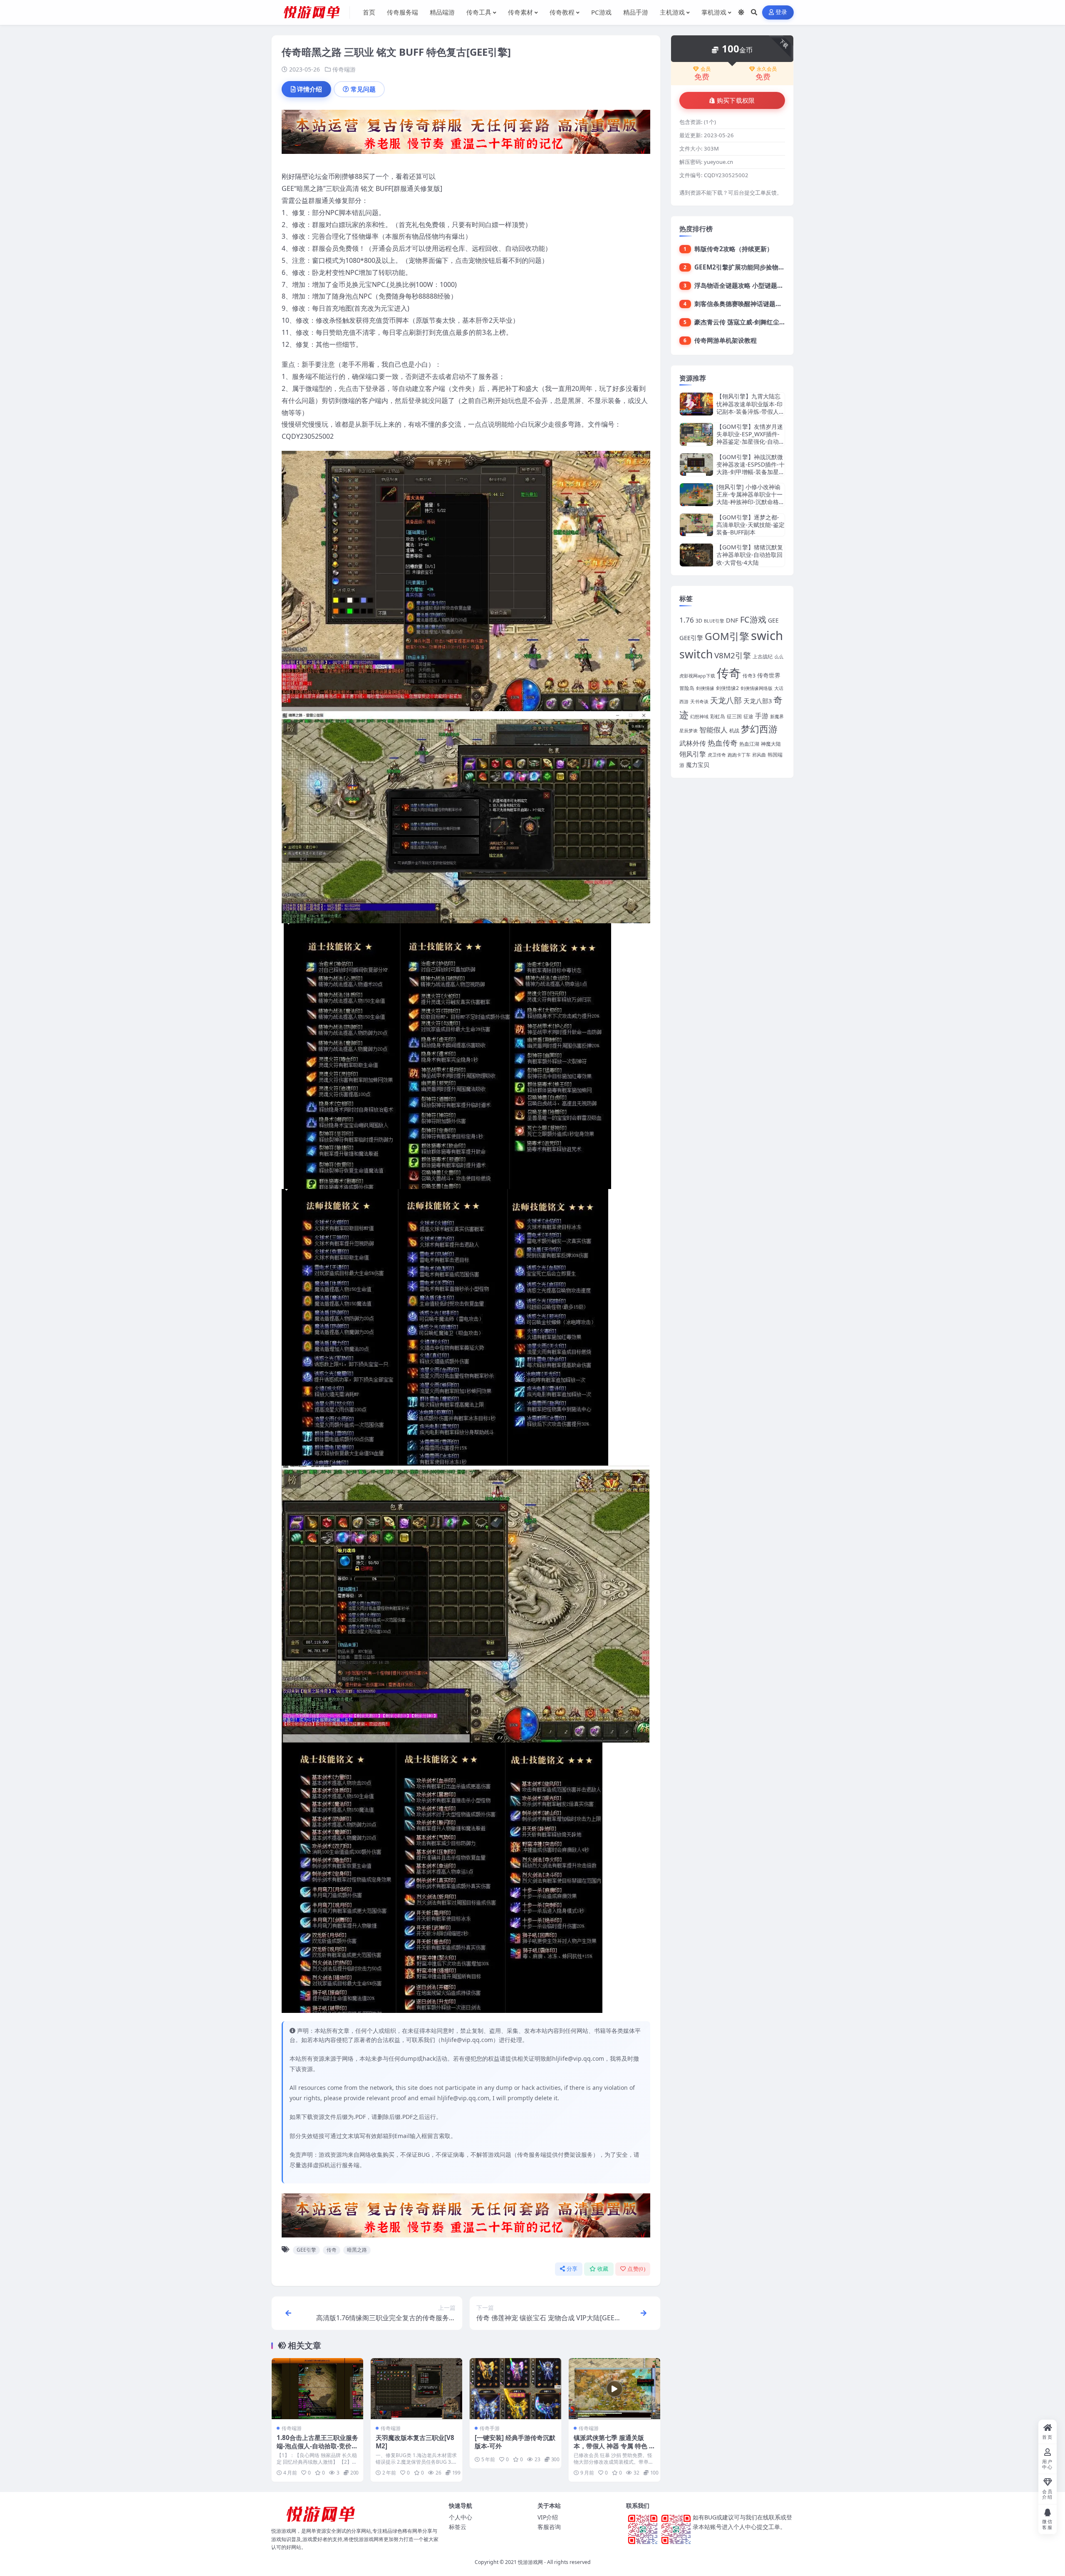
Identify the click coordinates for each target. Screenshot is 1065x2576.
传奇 (332, 2250)
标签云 (458, 2527)
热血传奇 (723, 743)
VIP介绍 (548, 2517)
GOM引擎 (727, 636)
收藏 (603, 2269)
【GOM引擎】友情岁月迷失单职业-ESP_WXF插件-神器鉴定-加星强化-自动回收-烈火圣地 (750, 438)
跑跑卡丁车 (739, 755)
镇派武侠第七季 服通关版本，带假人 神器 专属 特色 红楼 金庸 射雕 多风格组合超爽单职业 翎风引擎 (614, 2450)
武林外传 (693, 743)
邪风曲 (759, 755)
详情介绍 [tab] (310, 89)
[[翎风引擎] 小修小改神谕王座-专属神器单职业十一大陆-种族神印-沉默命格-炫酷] (696, 495)
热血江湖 (749, 744)
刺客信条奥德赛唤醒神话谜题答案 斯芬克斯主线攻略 (767, 304)
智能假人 (713, 730)
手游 (762, 716)
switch (696, 654)
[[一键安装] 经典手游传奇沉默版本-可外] (515, 2389)
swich (767, 635)
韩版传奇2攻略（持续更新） (734, 249)
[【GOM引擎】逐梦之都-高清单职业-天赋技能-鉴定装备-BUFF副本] (696, 525)
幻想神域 (699, 717)
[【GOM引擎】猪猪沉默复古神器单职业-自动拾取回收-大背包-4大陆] (696, 555)
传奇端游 (344, 69)
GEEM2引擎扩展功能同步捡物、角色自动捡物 (758, 267)
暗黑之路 (357, 2250)
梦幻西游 (759, 729)
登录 (781, 12)
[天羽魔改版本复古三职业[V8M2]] (416, 2389)
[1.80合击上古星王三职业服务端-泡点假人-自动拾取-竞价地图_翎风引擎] (317, 2389)
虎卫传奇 (717, 755)
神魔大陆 (771, 744)
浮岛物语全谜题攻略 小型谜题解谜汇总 (748, 285)
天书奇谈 (699, 702)
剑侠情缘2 (727, 688)
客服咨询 (549, 2527)
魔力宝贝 (698, 765)
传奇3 (749, 676)
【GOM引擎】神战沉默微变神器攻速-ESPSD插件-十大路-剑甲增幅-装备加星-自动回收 (750, 468)
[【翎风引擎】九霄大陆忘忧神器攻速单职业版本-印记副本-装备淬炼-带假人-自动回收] (696, 404)
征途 (748, 716)
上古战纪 (763, 656)
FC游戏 (753, 619)
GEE (773, 620)
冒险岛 (687, 688)
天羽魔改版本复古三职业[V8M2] (415, 2442)
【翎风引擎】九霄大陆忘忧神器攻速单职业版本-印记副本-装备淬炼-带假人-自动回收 (749, 408)
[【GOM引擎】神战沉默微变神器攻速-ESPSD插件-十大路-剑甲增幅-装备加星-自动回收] (696, 465)
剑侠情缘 (705, 688)
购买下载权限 (736, 101)
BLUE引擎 (714, 621)
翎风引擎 (693, 754)
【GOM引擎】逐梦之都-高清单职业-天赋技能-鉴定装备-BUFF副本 (750, 525)
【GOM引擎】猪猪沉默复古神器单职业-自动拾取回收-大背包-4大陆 (750, 555)
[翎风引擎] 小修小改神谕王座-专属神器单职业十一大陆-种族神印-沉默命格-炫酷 (749, 498)
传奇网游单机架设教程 (726, 340)
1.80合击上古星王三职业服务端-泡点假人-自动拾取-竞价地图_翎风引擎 (317, 2446)
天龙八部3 (758, 701)
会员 (706, 69)
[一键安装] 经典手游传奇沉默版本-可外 (515, 2442)
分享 (572, 2269)
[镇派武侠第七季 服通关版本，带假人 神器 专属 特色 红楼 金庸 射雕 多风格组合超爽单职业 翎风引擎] (614, 2389)
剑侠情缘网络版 (757, 688)
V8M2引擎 (733, 655)
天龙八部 (726, 700)
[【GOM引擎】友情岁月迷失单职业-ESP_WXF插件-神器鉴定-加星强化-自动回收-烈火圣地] (696, 434)
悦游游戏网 (530, 2562)
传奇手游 (490, 2428)
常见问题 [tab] (363, 89)
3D (699, 621)
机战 (734, 731)
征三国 (734, 716)
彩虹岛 (718, 716)
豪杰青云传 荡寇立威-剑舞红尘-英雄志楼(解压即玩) (765, 322)
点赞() (636, 2269)
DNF (732, 620)
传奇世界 (769, 675)
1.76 (687, 620)
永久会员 (767, 69)
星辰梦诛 (689, 731)
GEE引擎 (306, 2250)
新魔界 (777, 717)
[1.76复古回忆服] (466, 134)
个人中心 (461, 2517)
